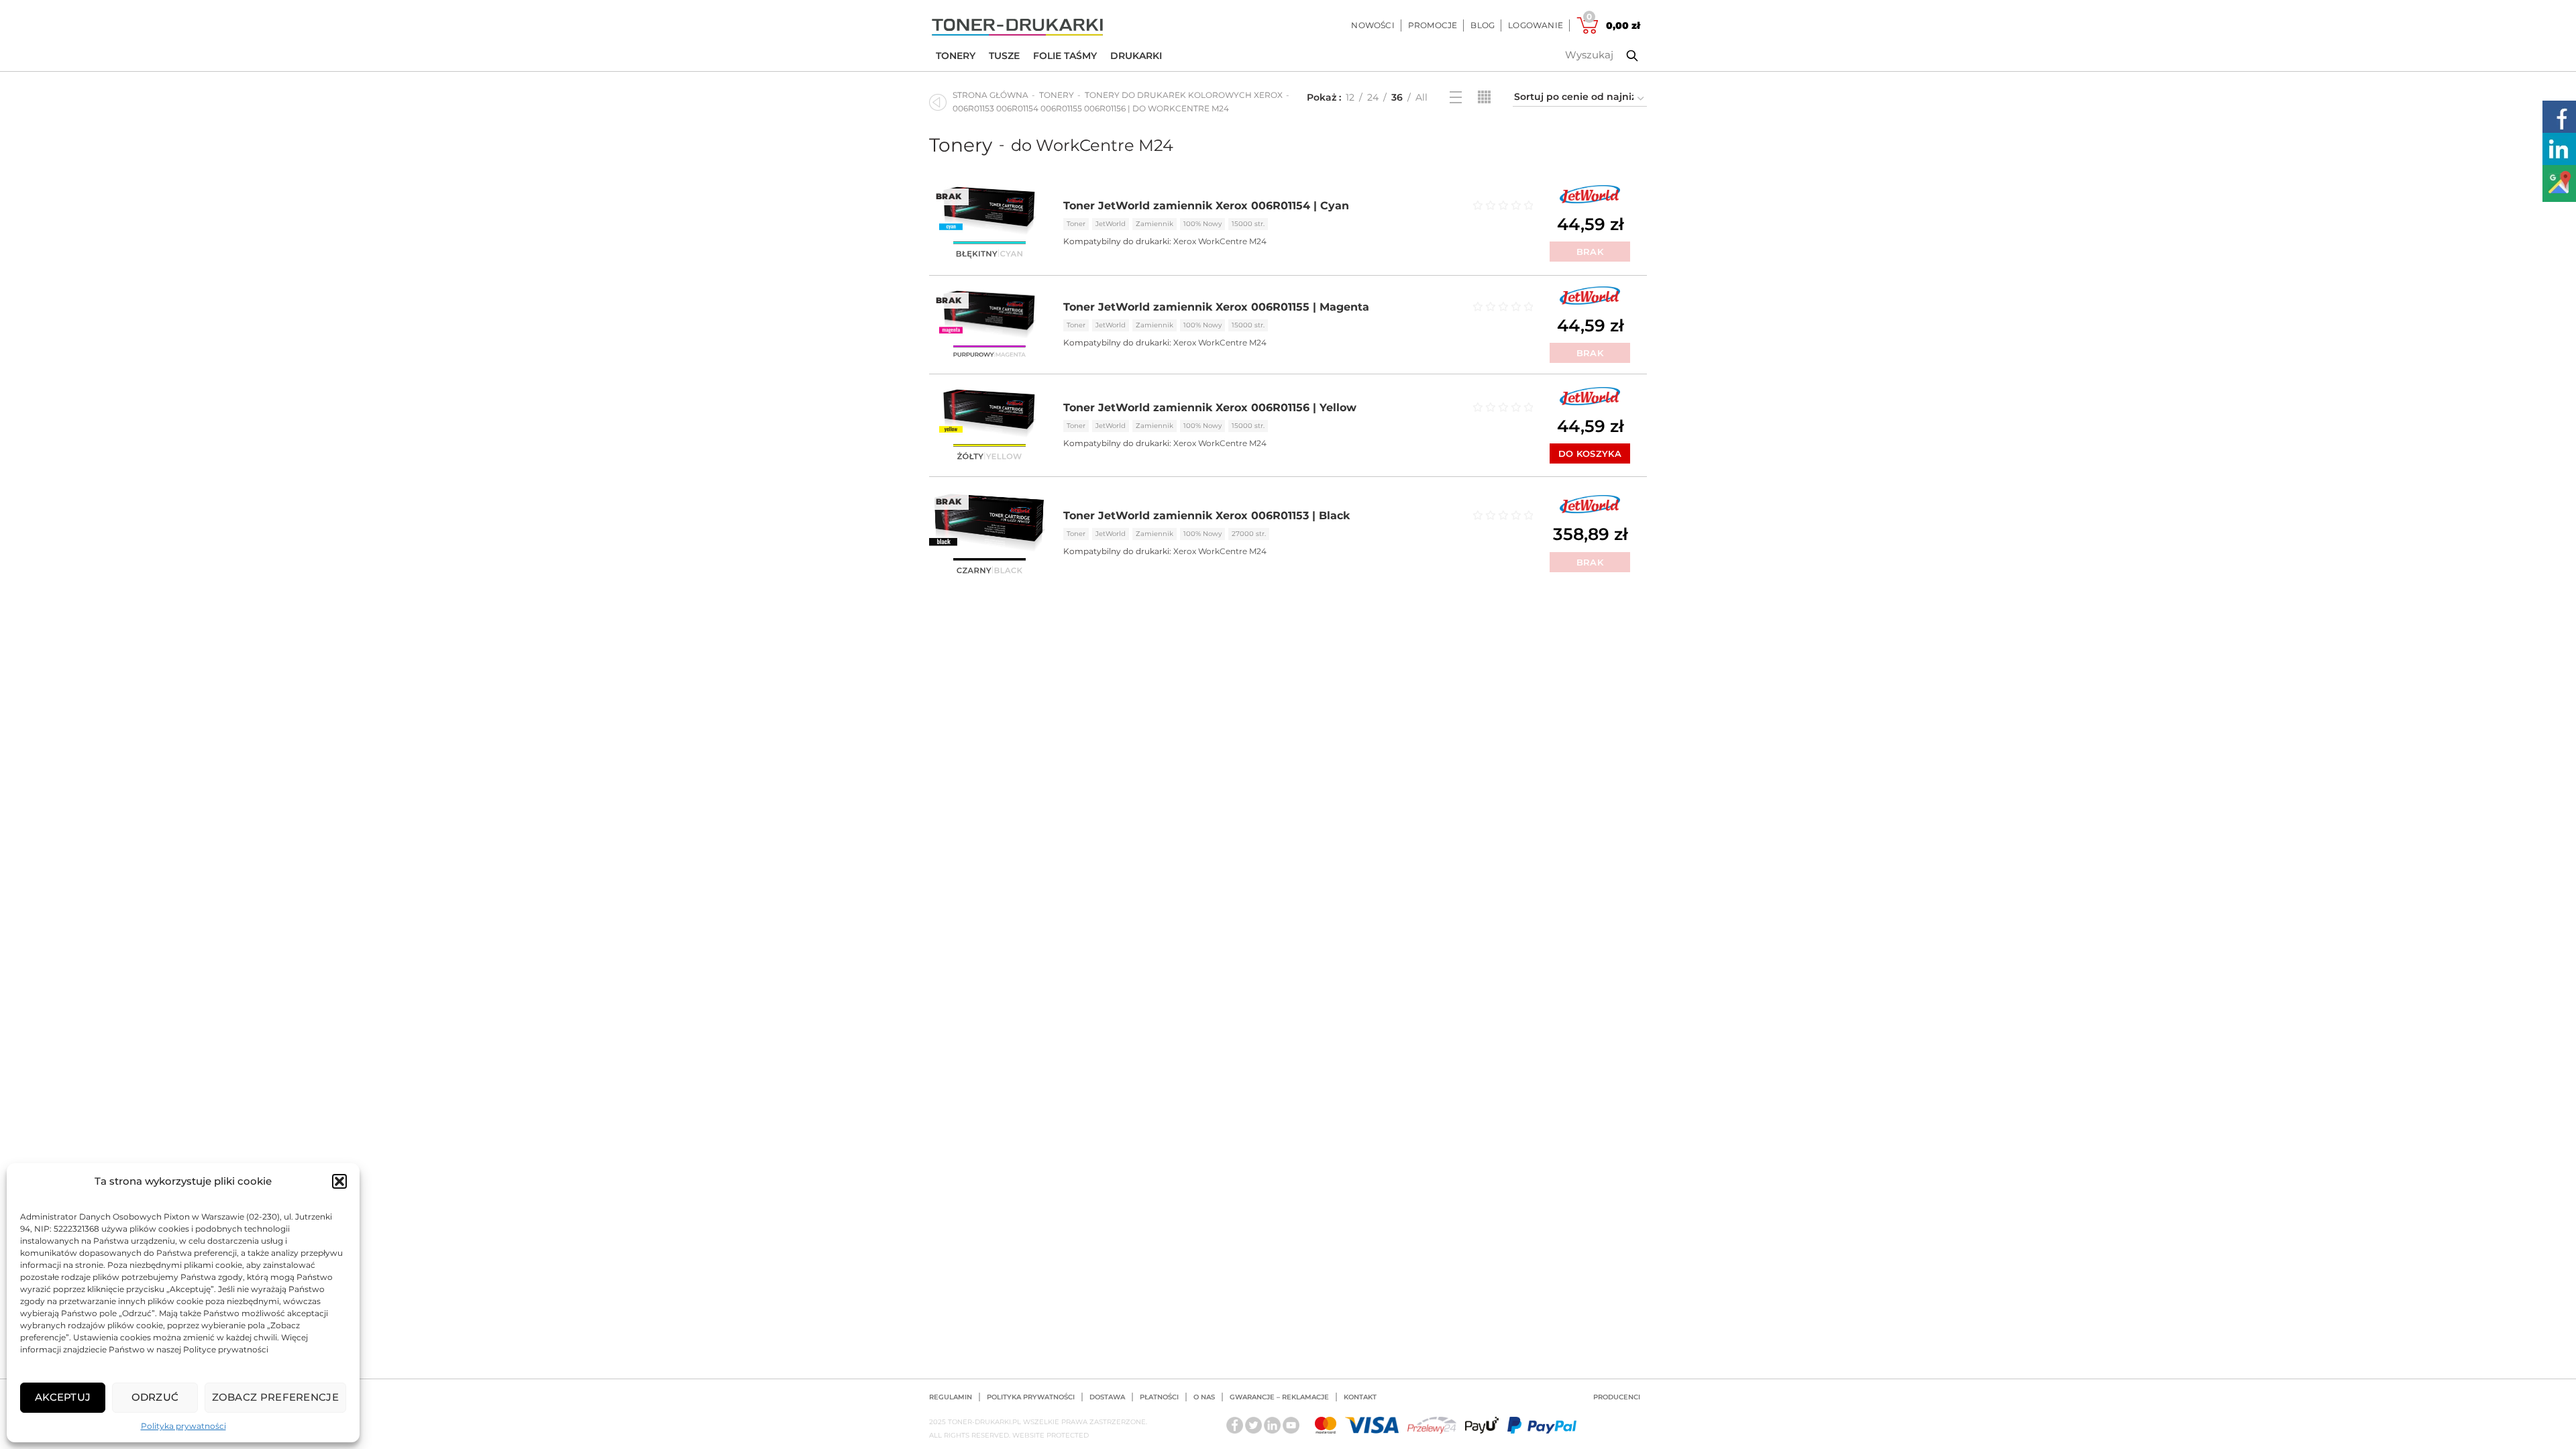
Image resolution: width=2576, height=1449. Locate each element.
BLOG (1483, 25)
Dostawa (1107, 1397)
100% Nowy (1202, 224)
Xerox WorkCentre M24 (1220, 241)
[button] (339, 1181)
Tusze (1004, 56)
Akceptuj (63, 1397)
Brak (1590, 252)
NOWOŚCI (1373, 25)
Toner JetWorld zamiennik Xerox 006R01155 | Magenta (1216, 307)
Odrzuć (155, 1397)
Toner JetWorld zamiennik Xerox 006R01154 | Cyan (1206, 206)
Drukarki (1136, 56)
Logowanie (1536, 25)
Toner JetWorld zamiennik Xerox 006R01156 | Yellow (1210, 408)
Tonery (956, 56)
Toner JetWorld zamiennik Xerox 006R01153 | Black (1206, 516)
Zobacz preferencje (275, 1397)
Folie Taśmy (1065, 56)
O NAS (1204, 1397)
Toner (1076, 224)
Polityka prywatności (183, 1426)
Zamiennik (1155, 224)
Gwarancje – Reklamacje (1279, 1397)
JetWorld (1111, 224)
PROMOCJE (1433, 25)
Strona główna (990, 95)
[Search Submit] (1622, 56)
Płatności (1159, 1397)
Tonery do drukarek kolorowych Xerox (1184, 95)
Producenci (1617, 1397)
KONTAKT (1360, 1397)
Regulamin (951, 1397)
